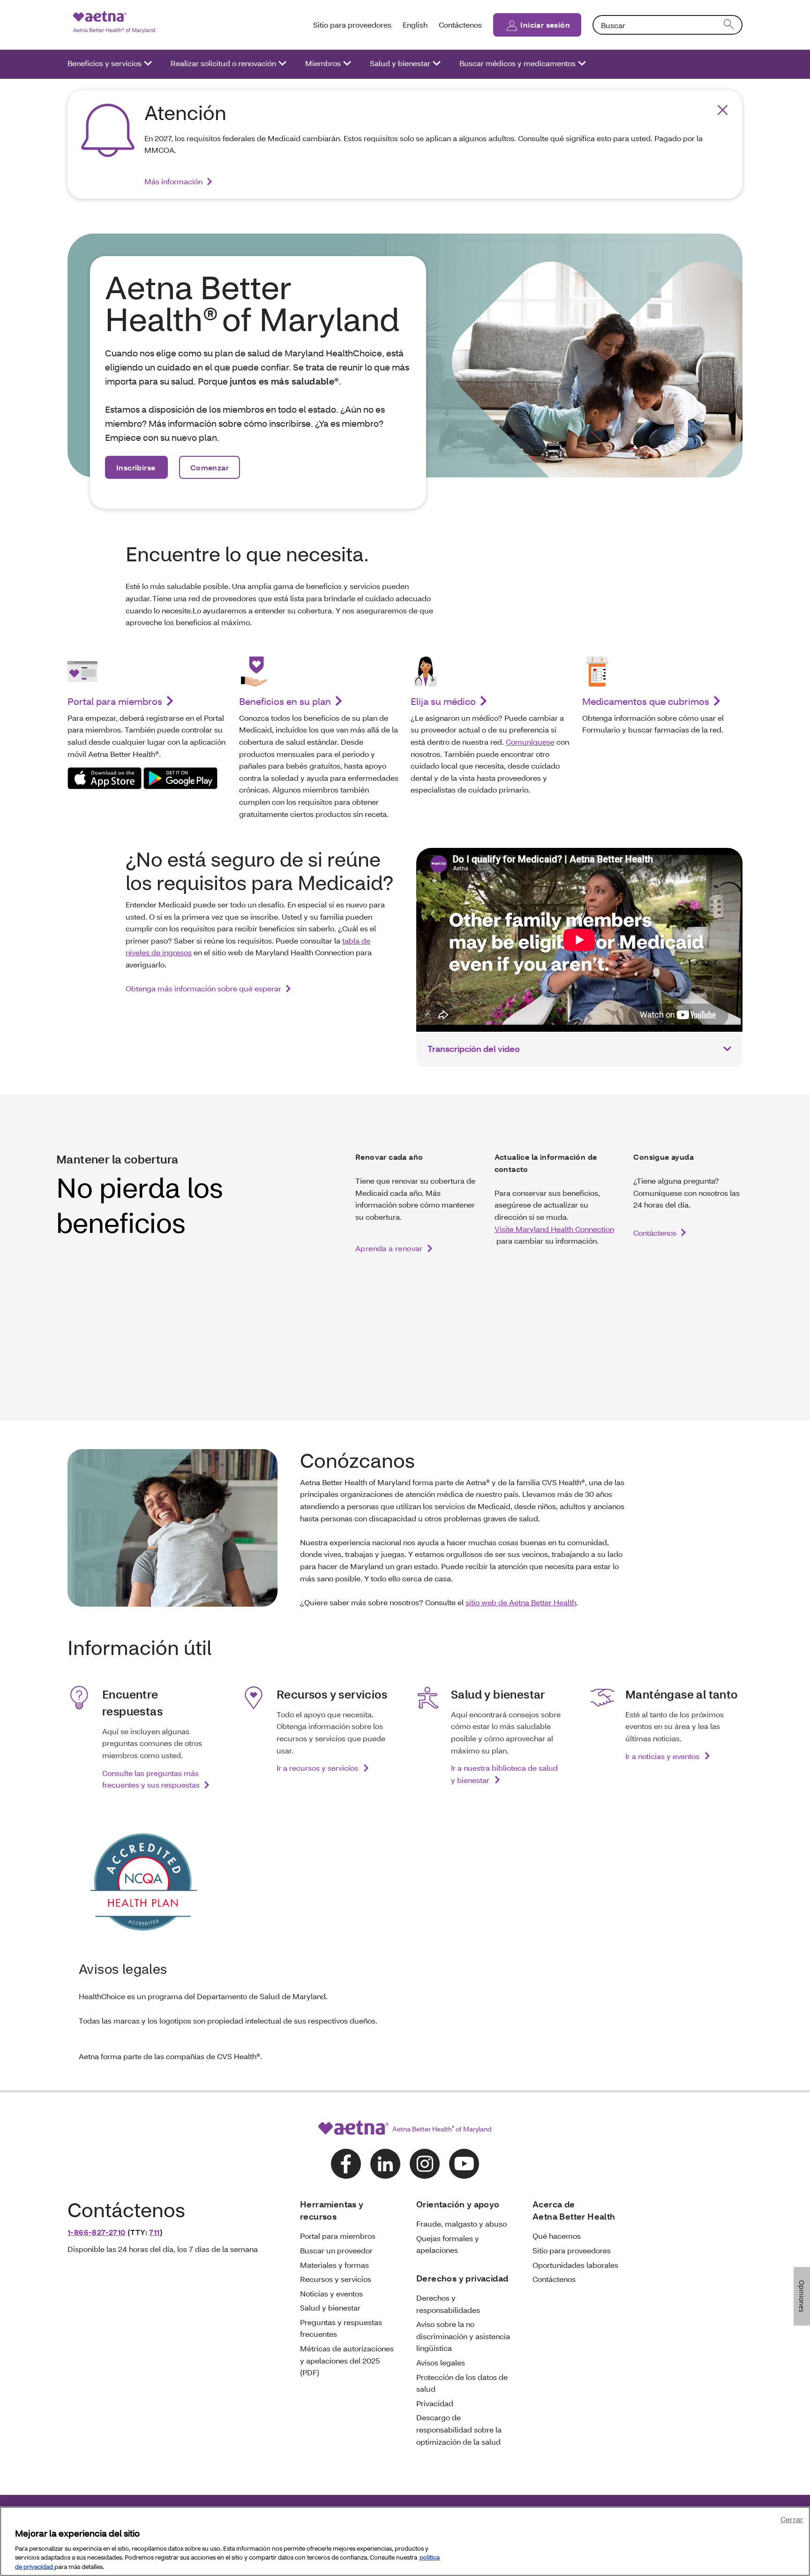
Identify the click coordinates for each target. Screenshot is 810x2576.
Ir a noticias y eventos (663, 1756)
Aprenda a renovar (389, 1248)
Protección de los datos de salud (462, 2383)
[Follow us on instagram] (425, 2164)
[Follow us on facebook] (346, 2164)
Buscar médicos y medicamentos (517, 63)
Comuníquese (530, 742)
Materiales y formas (334, 2265)
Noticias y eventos (331, 2293)
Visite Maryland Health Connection (554, 1229)
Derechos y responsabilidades (448, 2304)
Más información (173, 181)
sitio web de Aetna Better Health (521, 1602)
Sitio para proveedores (352, 25)
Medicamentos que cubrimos (646, 701)
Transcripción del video (474, 1049)
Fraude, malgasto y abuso (461, 2224)
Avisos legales (441, 2362)
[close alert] (723, 110)
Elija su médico (443, 701)
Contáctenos (460, 25)
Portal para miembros (115, 701)
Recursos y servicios (336, 2279)
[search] (729, 25)
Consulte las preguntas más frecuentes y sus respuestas (151, 1779)
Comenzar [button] (210, 467)
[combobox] (667, 25)
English (415, 25)
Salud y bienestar (400, 63)
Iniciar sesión (545, 25)
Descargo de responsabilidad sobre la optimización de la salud (459, 2429)
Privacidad (435, 2403)
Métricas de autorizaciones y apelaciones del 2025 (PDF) (347, 2360)
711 (154, 2232)
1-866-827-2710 (97, 2232)
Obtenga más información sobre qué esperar (203, 988)
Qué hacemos (557, 2236)
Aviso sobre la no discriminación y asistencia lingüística (463, 2336)
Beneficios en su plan (285, 701)
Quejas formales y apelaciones (448, 2244)
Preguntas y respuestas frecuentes (341, 2328)
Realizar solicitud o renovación (223, 63)
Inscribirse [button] (136, 467)
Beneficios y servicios (105, 63)
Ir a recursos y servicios (318, 1768)
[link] (105, 778)
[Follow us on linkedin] (385, 2164)
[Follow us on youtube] (464, 2164)
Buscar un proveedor (336, 2250)
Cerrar (792, 2519)
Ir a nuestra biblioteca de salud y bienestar (504, 1774)
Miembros (323, 63)
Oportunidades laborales (575, 2265)
